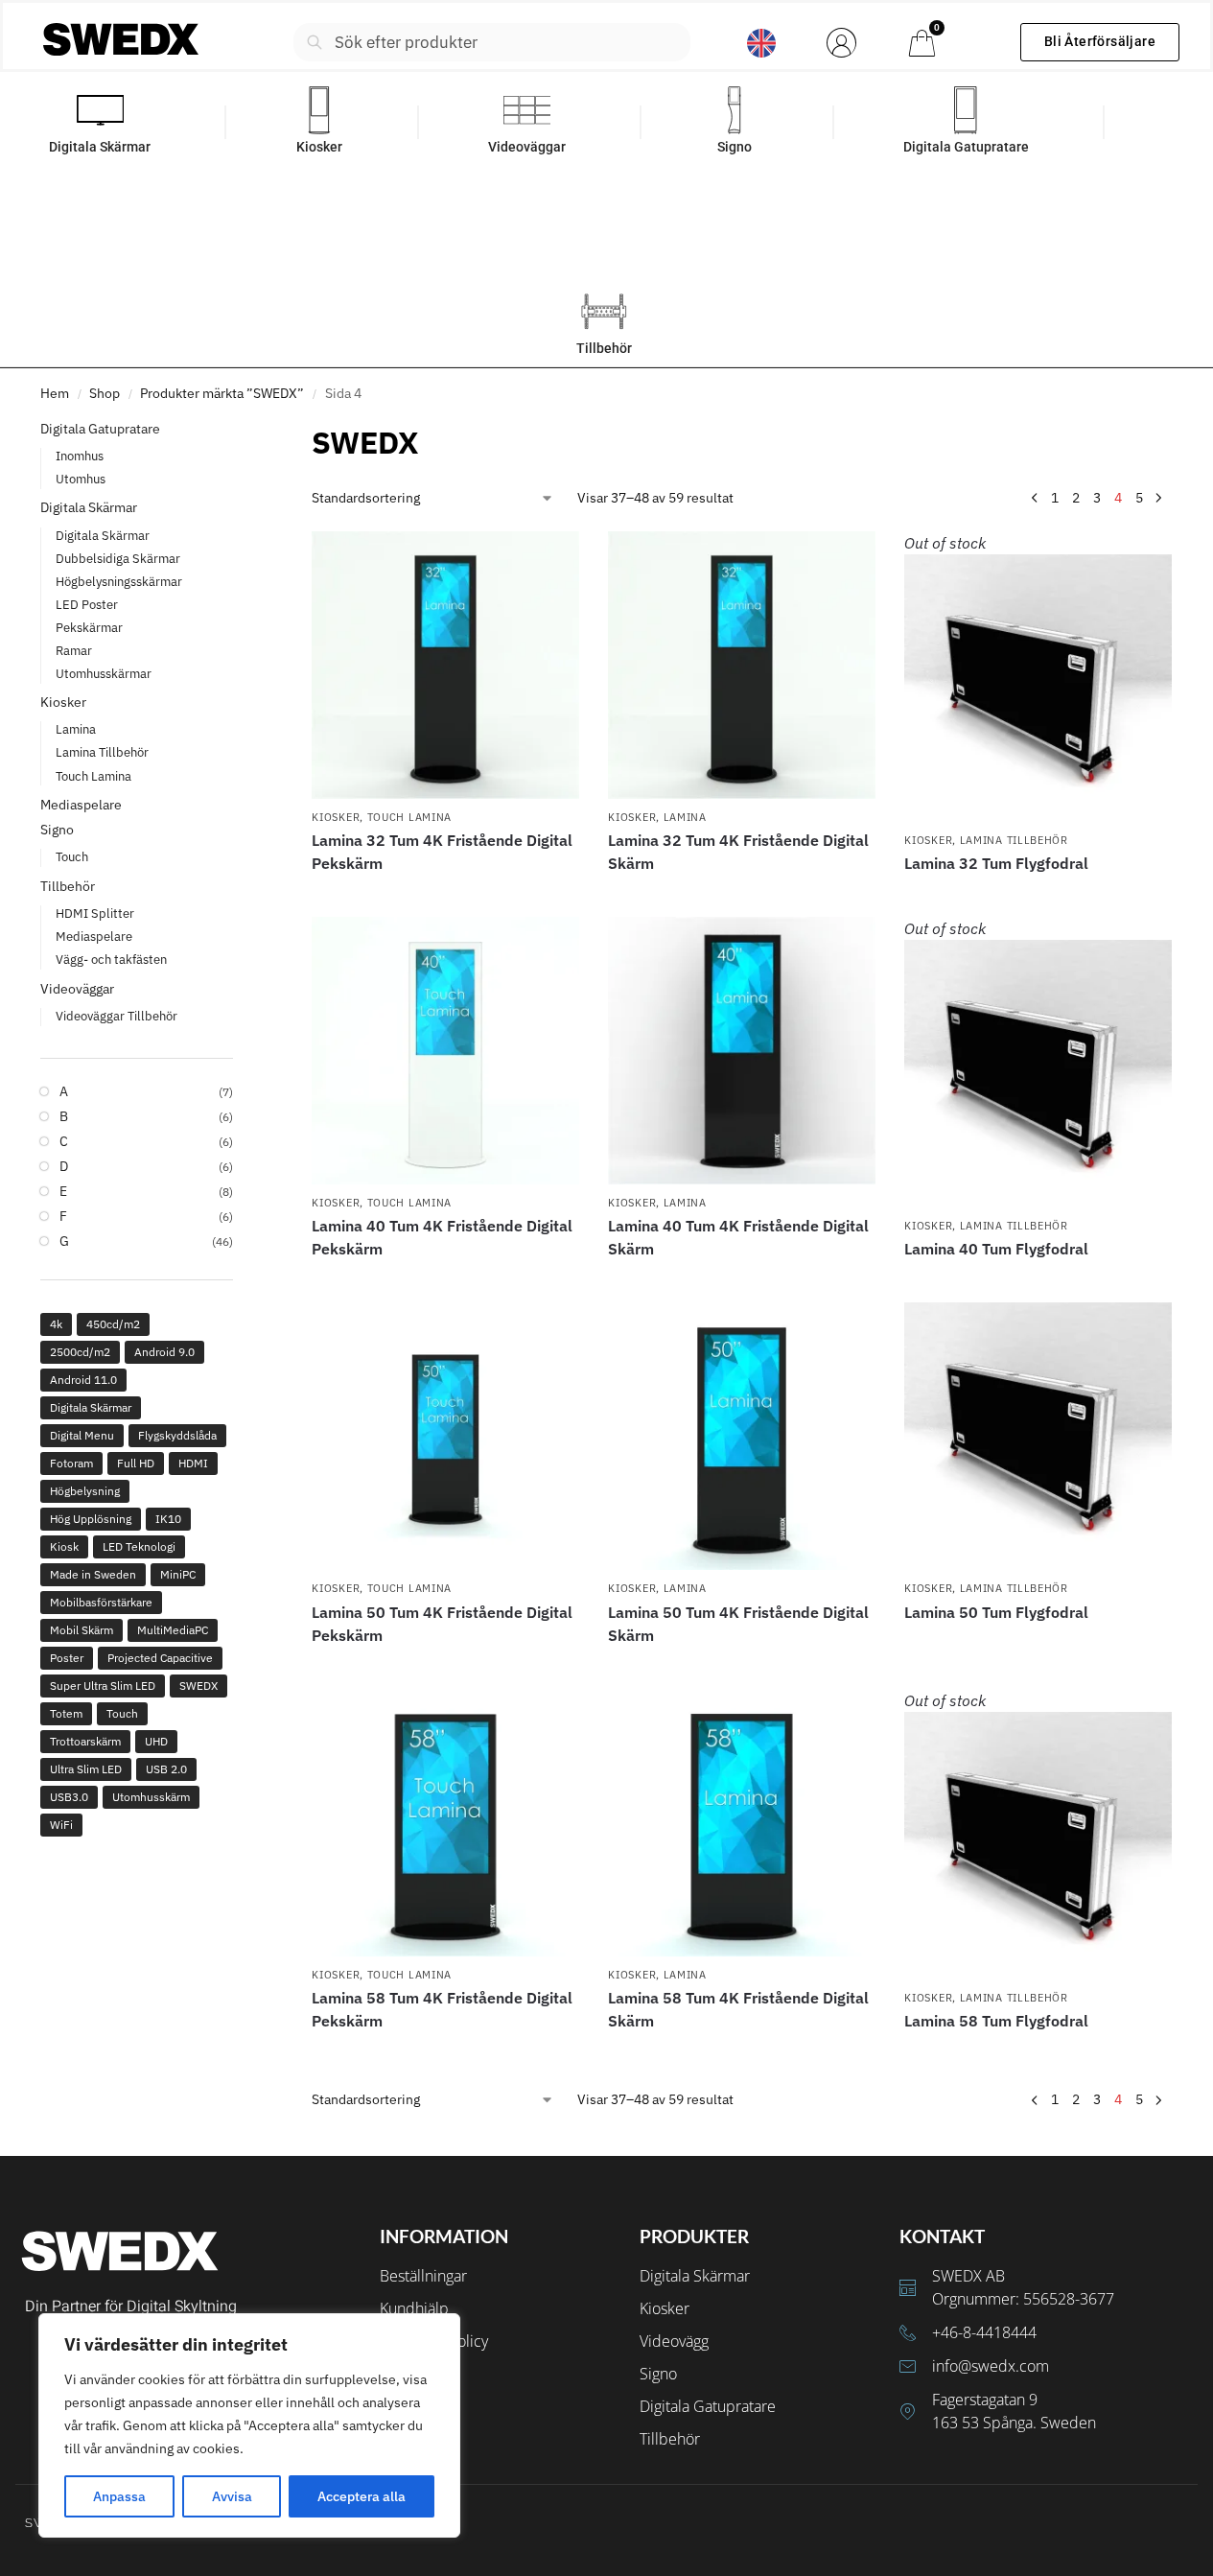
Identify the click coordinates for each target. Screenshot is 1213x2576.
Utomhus (81, 479)
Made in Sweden (93, 1574)
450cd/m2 (113, 1324)
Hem (55, 393)
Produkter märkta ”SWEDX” (222, 393)
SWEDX (198, 1686)
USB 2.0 (166, 1769)
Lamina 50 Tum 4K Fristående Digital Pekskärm (442, 1624)
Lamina (685, 817)
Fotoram (71, 1463)
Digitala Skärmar (89, 507)
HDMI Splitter (95, 913)
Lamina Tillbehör (1014, 840)
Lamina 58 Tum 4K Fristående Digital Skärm (738, 2009)
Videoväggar (77, 989)
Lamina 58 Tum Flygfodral (996, 2021)
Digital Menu (82, 1435)
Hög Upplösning (91, 1519)
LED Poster (87, 605)
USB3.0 (69, 1797)
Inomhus (80, 456)
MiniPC (178, 1574)
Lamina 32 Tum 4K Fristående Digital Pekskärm (442, 852)
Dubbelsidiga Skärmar (118, 559)
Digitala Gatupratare (100, 429)
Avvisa (232, 2496)
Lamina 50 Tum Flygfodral (996, 1612)
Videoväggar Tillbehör (117, 1016)
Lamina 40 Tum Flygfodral (996, 1249)
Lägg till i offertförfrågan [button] (446, 1283)
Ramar (74, 651)
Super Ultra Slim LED (103, 1686)
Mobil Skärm (82, 1630)
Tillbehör (68, 886)
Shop (105, 393)
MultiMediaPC (173, 1630)
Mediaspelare (81, 805)
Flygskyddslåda (177, 1435)
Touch (72, 857)
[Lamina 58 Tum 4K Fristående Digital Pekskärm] (445, 1823)
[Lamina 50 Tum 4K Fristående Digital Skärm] (742, 1436)
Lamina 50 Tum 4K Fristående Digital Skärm (738, 1624)
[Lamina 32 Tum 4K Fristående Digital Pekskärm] (445, 665)
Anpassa (119, 2496)
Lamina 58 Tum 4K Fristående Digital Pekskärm (442, 2009)
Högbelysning (85, 1491)
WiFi (61, 1825)
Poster (67, 1658)
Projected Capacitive (160, 1658)
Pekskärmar (89, 628)
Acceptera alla (362, 2496)
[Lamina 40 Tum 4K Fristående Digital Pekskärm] (445, 1051)
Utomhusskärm (151, 1797)
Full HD (136, 1463)
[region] (249, 2425)
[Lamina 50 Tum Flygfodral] (1038, 1436)
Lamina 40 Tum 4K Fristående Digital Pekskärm (442, 1237)
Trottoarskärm (85, 1741)
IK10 (168, 1519)
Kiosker (336, 817)
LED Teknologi (139, 1546)
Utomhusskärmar (104, 674)
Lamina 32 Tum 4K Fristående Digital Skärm (738, 852)
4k (56, 1324)
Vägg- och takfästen (111, 960)
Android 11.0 (83, 1380)
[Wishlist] (550, 560)
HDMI (193, 1463)
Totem (66, 1713)
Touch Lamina (409, 817)
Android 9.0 (164, 1352)
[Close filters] (239, 432)
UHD (156, 1741)
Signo (57, 830)
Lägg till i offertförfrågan (446, 898)
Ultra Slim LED (86, 1769)
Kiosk (64, 1546)
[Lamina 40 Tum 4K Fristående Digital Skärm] (742, 1051)
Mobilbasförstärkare (101, 1602)
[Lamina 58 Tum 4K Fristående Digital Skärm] (742, 1823)
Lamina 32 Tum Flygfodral (996, 863)
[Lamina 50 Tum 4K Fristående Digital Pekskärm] (445, 1436)
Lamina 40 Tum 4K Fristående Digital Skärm (738, 1237)
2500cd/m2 (80, 1352)
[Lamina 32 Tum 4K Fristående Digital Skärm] (742, 665)
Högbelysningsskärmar (119, 582)
